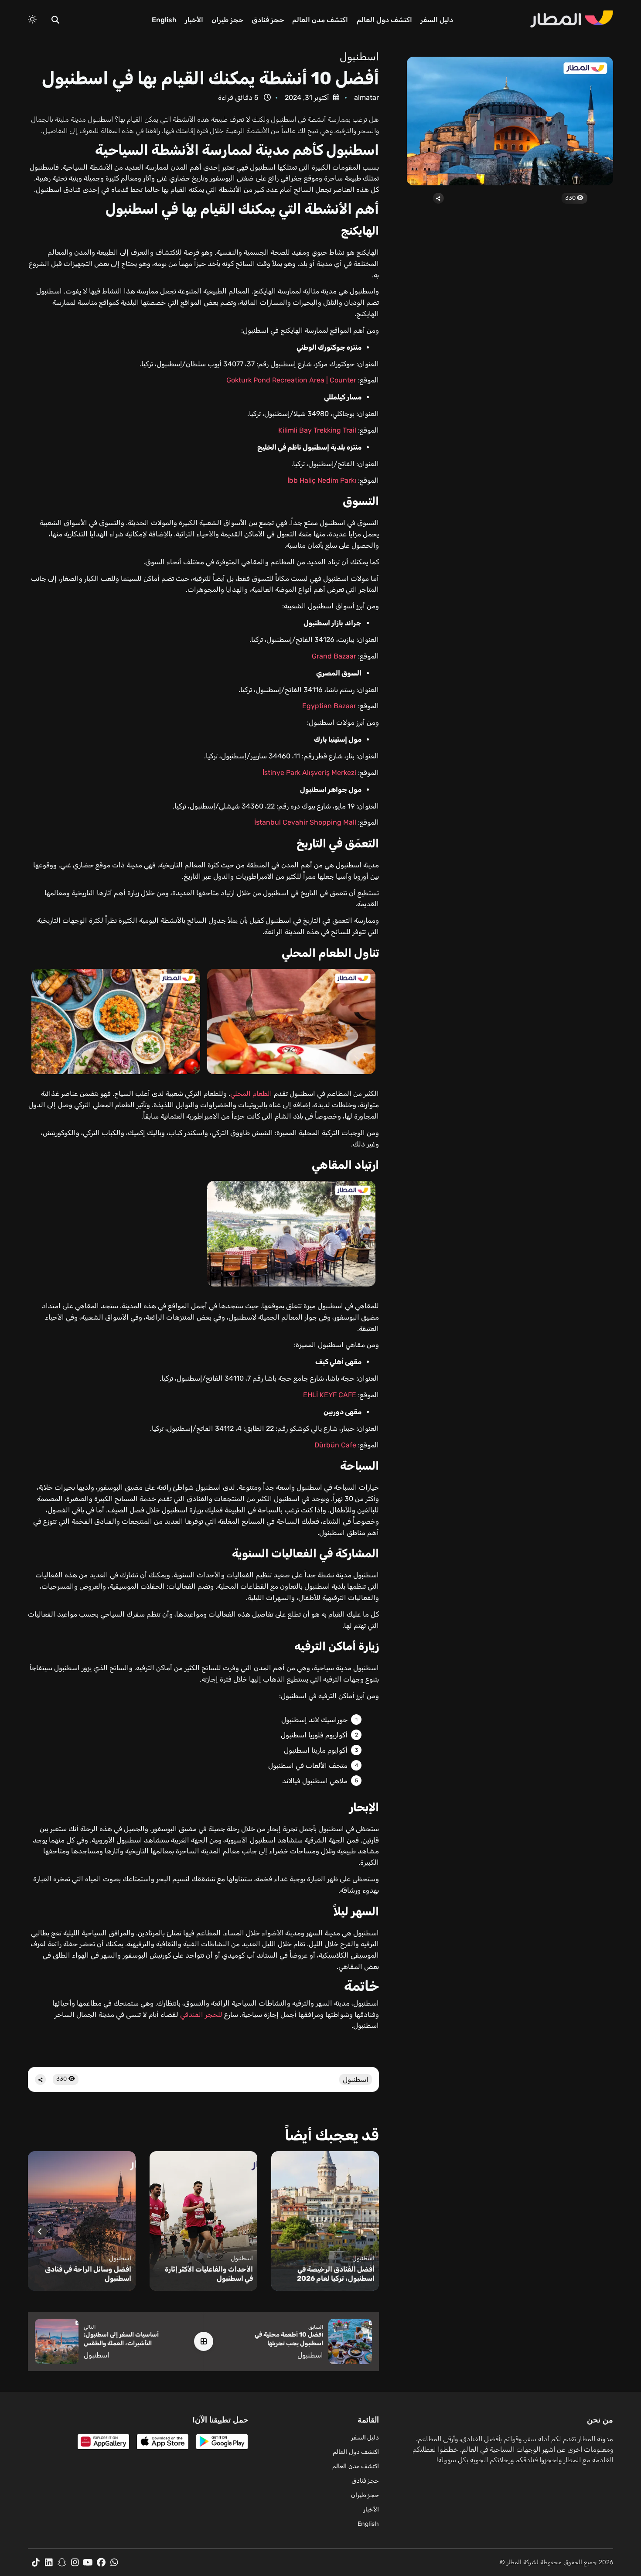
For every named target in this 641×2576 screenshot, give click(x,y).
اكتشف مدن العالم (320, 20)
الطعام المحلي (251, 1094)
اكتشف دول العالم (384, 20)
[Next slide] (40, 2231)
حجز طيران (227, 20)
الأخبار (194, 20)
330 (571, 198)
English (164, 20)
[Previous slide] (367, 2231)
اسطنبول (359, 57)
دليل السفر (437, 20)
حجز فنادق (268, 20)
